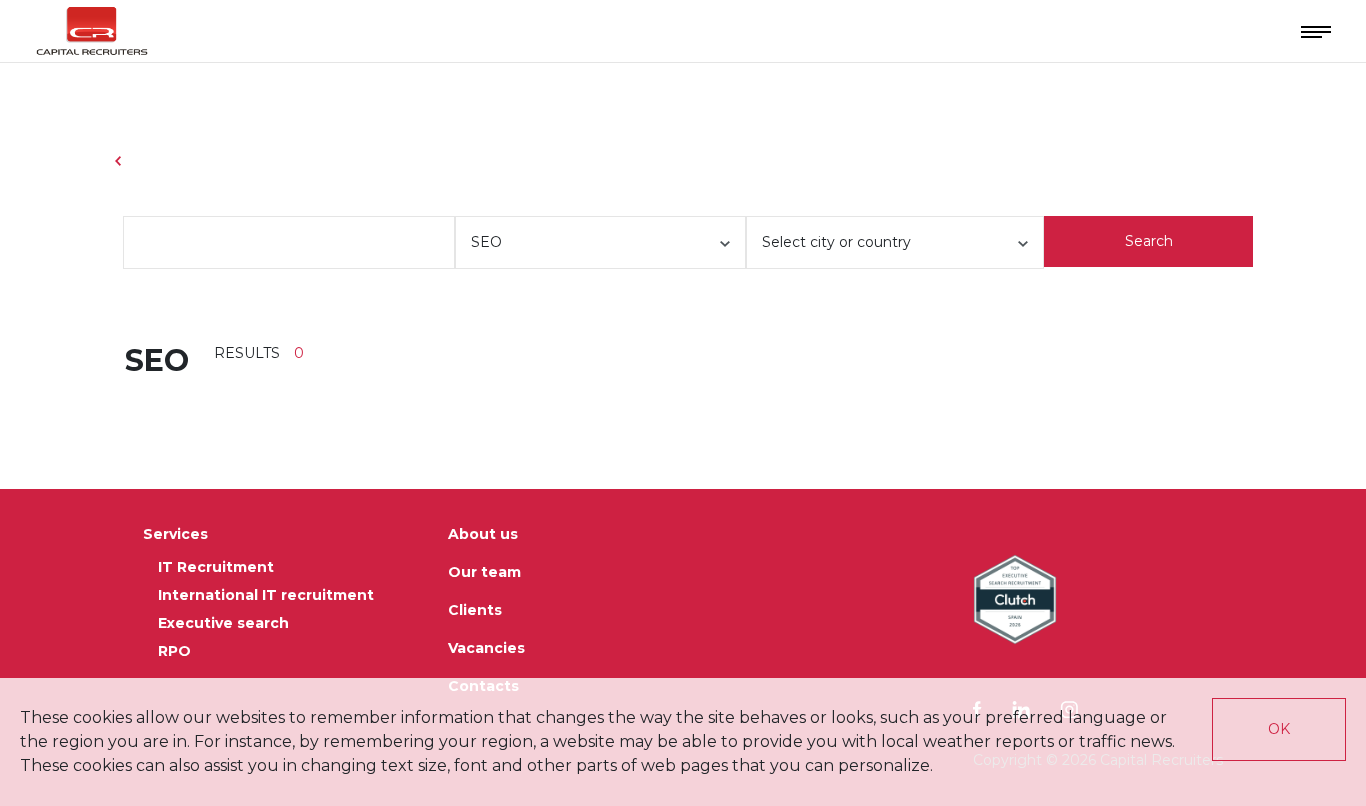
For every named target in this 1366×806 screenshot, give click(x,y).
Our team (484, 572)
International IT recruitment (266, 595)
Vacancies (486, 648)
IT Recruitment (216, 567)
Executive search (223, 623)
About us (483, 534)
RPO (174, 651)
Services (175, 534)
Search (1149, 241)
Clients (475, 610)
